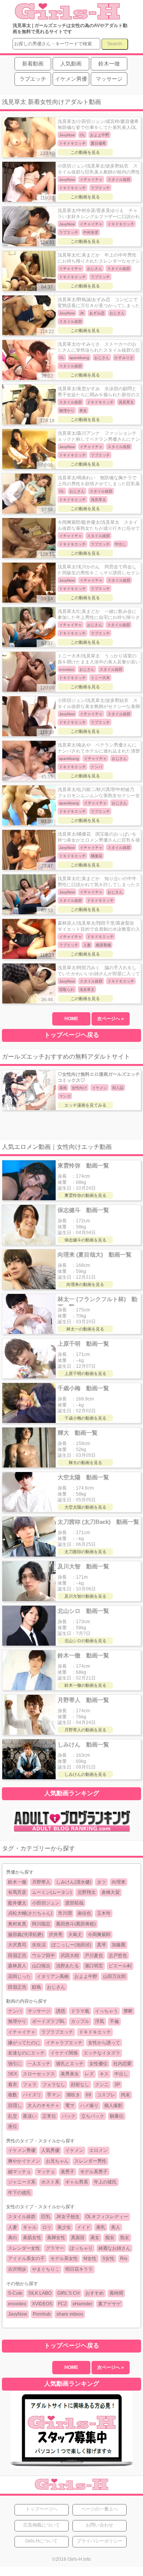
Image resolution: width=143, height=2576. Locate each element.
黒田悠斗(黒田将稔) (76, 1924)
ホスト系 (50, 2182)
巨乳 (46, 2217)
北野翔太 (87, 1892)
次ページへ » (111, 1019)
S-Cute (15, 2293)
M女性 (90, 2259)
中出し (121, 2074)
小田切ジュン (46, 1903)
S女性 (108, 2259)
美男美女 (70, 2074)
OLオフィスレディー (107, 2217)
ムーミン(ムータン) (52, 1892)
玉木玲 (104, 1913)
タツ (101, 1882)
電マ (70, 2105)
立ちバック (93, 2116)
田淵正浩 (17, 1956)
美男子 (67, 2172)
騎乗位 (117, 2116)
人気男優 (50, 2150)
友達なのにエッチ (26, 2053)
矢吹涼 (39, 1945)
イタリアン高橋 (53, 1976)
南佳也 (84, 1913)
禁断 (128, 2011)
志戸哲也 (118, 1956)
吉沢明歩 (17, 2269)
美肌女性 (32, 2238)
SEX (13, 2074)
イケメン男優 (22, 2150)
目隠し (15, 2105)
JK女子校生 (68, 2217)
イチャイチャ (22, 2032)
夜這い (30, 2116)
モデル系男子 (94, 2172)
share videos (70, 2314)
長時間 (116, 2293)
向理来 (119, 1882)
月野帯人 (41, 1882)
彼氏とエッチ (70, 2064)
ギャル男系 (77, 2182)
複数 (13, 2095)
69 (88, 2095)
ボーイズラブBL (49, 2021)
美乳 (101, 2227)
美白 (13, 2238)
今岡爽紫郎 (99, 1935)
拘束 (125, 2095)
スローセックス (39, 2074)
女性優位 (98, 2064)
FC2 (62, 2304)
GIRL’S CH (68, 2293)
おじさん (56, 1987)
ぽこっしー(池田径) (71, 1945)
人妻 (13, 2227)
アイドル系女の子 (26, 2259)
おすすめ (95, 2293)
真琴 (101, 1945)
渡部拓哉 (74, 1903)
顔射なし (80, 2085)
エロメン (98, 2150)
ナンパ (15, 2011)
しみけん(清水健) (74, 1882)
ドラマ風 (80, 2011)
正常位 (49, 2116)
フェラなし (54, 2085)
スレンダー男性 (90, 2161)
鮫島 (37, 1987)
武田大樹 (70, 1956)
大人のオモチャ (43, 2105)
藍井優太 (17, 1903)
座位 (13, 2126)
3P (117, 2085)
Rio (124, 2259)
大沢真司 (17, 1945)
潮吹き (73, 2095)
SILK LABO (40, 2293)
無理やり (17, 2021)
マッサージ (39, 2011)
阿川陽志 (41, 1924)
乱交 (13, 2116)
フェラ (30, 2085)
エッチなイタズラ (102, 2053)
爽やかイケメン (24, 2161)
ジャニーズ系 (22, 2182)
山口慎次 (41, 1966)
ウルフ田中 (43, 1956)
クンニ (102, 2085)
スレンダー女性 (24, 2248)
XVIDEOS (42, 2304)
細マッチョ (19, 2172)
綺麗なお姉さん (114, 2248)
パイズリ (32, 2095)
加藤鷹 (119, 1945)
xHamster (82, 2304)
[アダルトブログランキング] (72, 1831)
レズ (89, 2074)
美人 (116, 2227)
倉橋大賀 (111, 1892)
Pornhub (42, 2314)
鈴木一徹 (17, 1882)
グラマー (55, 2248)
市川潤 (65, 1913)
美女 (95, 2238)
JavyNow (18, 2314)
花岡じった (19, 1976)
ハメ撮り (89, 2105)
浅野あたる (67, 1966)
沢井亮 (56, 1935)
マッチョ (46, 2172)
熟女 (125, 2238)
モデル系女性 (64, 2259)
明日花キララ (79, 2269)
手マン (54, 2095)
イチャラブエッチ (64, 2043)
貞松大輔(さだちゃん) (30, 1913)
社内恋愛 (122, 2064)
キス (104, 2074)
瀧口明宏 (94, 1966)
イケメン (74, 2150)
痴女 (110, 2238)
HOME (71, 1019)
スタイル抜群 (22, 2217)
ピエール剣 (120, 1966)
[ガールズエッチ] (67, 16)
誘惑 (61, 2011)
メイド (84, 2227)
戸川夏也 (94, 1956)
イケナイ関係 (64, 2053)
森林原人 (17, 1966)
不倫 (114, 2021)
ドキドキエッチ (95, 2032)
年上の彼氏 (105, 2182)
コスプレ (106, 2095)
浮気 (100, 2021)
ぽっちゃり (81, 2248)
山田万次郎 (114, 1976)
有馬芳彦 (17, 1892)
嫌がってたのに (24, 2043)
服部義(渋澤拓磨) (26, 1935)
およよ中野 (86, 1976)
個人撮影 (113, 2105)
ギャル (30, 2227)
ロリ (47, 2227)
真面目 (78, 2238)
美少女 (64, 2227)
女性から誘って (104, 2043)
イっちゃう (106, 2011)
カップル (80, 2021)
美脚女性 (56, 2238)
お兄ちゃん (57, 2161)
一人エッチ (39, 2064)
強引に (15, 2064)
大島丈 (75, 1935)
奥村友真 (17, 1924)
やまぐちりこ (46, 2269)
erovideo (17, 2304)
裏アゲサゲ (109, 2304)
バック (69, 2116)
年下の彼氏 (19, 2193)
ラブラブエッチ (57, 2032)
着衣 (13, 2085)
